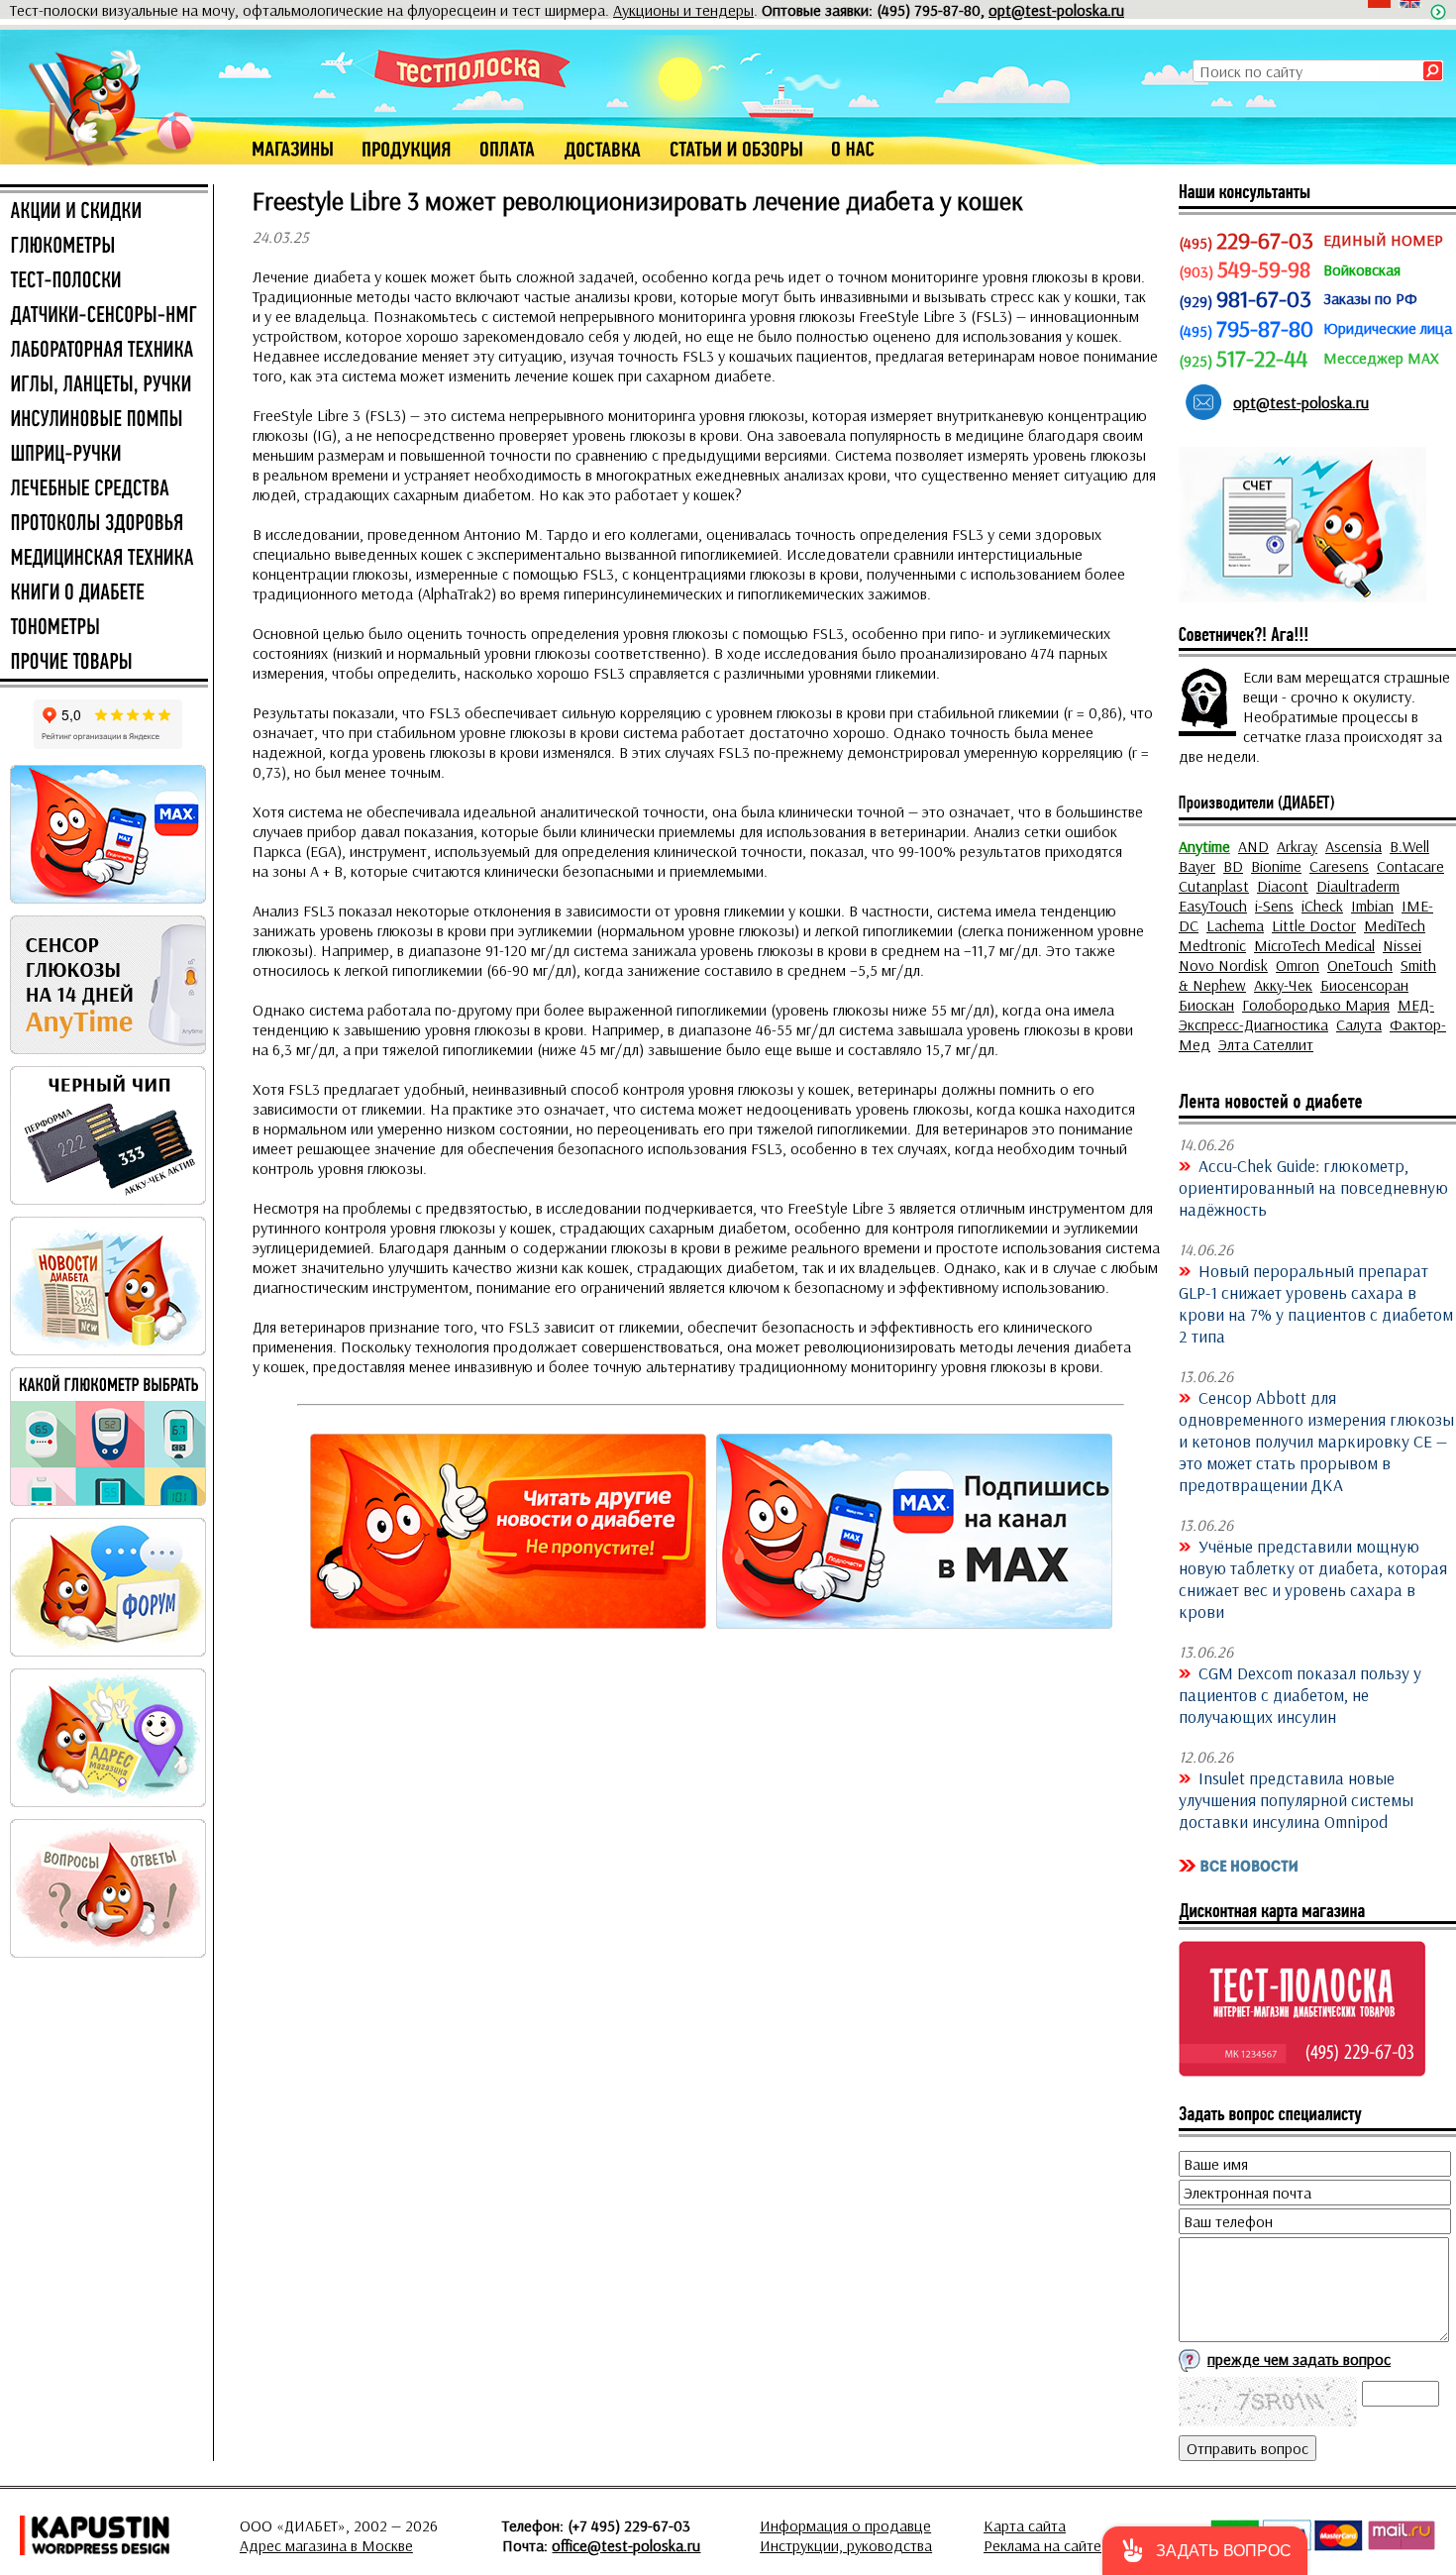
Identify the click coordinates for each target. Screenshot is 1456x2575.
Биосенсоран (1364, 985)
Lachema (1235, 925)
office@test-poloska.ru (626, 2545)
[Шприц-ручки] (104, 455)
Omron (1298, 965)
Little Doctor (1314, 925)
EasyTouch (1213, 906)
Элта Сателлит (1266, 1044)
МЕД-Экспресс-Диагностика (1306, 1015)
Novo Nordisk (1223, 965)
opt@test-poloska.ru (1056, 10)
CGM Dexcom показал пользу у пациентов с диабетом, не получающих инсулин (1300, 1694)
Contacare (1410, 866)
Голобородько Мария (1316, 1005)
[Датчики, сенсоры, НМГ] (104, 316)
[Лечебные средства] (104, 489)
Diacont (1283, 886)
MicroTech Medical (1314, 945)
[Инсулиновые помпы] (104, 420)
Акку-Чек (1283, 985)
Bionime (1276, 866)
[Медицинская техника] (104, 559)
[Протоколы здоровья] (104, 524)
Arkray (1297, 846)
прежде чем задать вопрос (1299, 2359)
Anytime (1204, 846)
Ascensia (1353, 846)
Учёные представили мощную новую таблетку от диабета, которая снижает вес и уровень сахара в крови (1313, 1578)
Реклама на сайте (1042, 2545)
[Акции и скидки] (104, 212)
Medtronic (1212, 945)
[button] (1205, 2551)
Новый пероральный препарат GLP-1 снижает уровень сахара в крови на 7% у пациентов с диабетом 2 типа (1316, 1303)
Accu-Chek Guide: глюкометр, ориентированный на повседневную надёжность (1313, 1187)
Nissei (1402, 945)
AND (1253, 846)
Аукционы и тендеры (683, 10)
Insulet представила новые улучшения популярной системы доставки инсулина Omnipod (1296, 1799)
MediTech (1395, 925)
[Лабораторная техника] (104, 351)
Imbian (1372, 906)
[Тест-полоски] (104, 281)
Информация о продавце (845, 2525)
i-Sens (1274, 906)
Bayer (1197, 866)
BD (1233, 866)
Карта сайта (1025, 2525)
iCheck (1322, 906)
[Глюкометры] (104, 247)
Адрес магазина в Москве (326, 2545)
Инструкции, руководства (846, 2545)
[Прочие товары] (104, 663)
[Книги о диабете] (104, 593)
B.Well (1409, 846)
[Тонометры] (104, 628)
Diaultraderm (1358, 886)
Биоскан (1206, 1005)
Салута (1359, 1024)
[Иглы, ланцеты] (104, 385)
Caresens (1339, 866)
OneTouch (1360, 965)
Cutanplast (1214, 886)
